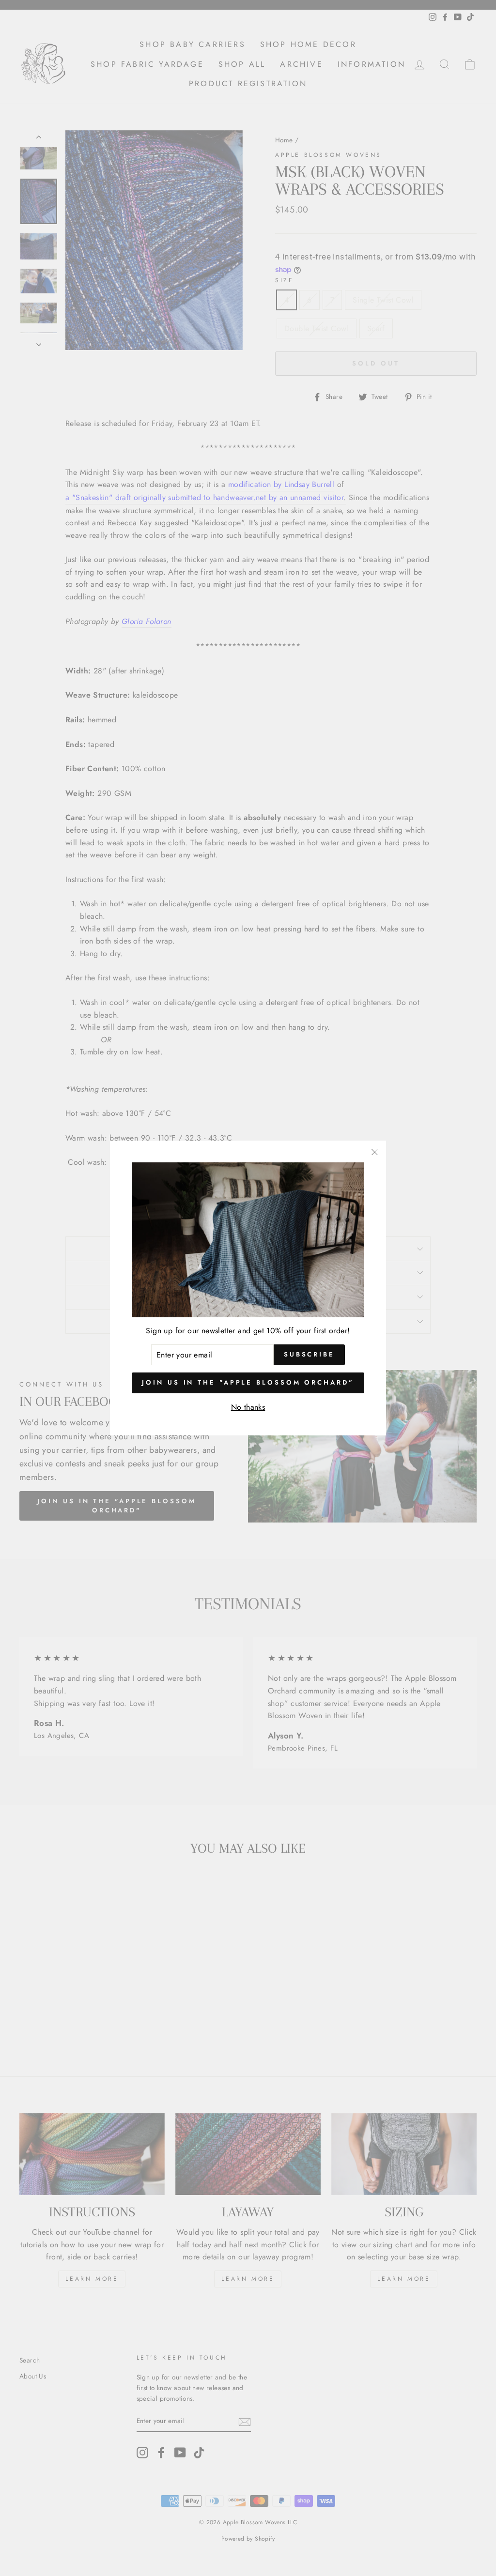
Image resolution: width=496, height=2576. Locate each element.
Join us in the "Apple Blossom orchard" (248, 1382)
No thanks (248, 1407)
